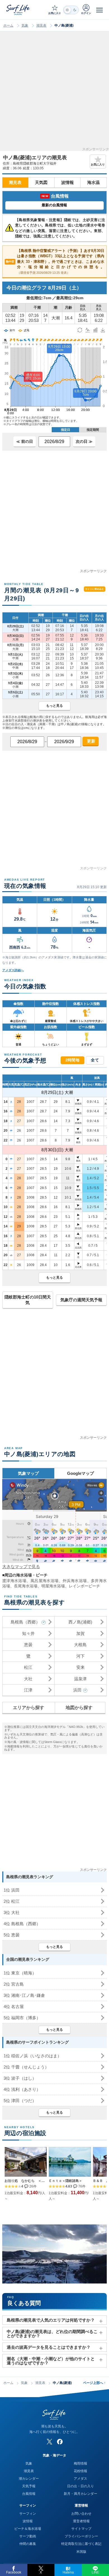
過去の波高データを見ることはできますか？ (49, 2347)
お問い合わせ (81, 2514)
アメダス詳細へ (13, 970)
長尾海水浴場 (26, 1586)
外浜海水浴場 (75, 1581)
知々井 (28, 1633)
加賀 (80, 1633)
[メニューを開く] (99, 10)
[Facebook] (60, 2442)
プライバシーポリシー (81, 2536)
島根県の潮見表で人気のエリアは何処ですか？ (51, 2320)
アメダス (80, 2479)
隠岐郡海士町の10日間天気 (28, 1300)
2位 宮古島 (14, 1984)
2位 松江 (12, 1901)
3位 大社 (12, 1912)
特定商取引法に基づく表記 (81, 2544)
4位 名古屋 (14, 2007)
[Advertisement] (54, 93)
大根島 (80, 1645)
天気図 (41, 182)
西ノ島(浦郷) (80, 1622)
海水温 (93, 182)
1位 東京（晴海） (20, 1973)
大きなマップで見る (21, 1567)
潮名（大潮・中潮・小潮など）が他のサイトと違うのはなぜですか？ (51, 2361)
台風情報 (29, 2494)
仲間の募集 (28, 2544)
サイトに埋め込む (95, 589)
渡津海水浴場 (14, 1581)
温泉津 (80, 1679)
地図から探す (79, 1708)
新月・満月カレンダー (80, 2494)
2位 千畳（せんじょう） (26, 2067)
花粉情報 (80, 2471)
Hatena (68, 2572)
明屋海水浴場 (53, 1586)
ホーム (8, 25)
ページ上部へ (94, 2383)
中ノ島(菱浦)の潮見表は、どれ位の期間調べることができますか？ (52, 2334)
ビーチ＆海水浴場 (28, 2529)
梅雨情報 (80, 2463)
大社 (28, 1679)
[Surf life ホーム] (18, 10)
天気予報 (29, 2486)
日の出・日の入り (80, 2486)
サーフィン (28, 2514)
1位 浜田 (12, 1890)
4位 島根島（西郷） (22, 1924)
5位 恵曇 (12, 1935)
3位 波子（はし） (20, 2078)
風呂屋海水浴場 (45, 1581)
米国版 (81, 2552)
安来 (80, 1667)
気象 (25, 25)
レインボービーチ (84, 1586)
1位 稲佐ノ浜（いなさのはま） (33, 2056)
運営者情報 (81, 2521)
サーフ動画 (28, 2536)
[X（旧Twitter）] (49, 2442)
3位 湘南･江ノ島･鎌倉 (24, 1995)
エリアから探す (29, 1708)
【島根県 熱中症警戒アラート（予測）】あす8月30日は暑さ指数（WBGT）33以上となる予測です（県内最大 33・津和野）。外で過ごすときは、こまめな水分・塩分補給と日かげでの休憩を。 (55, 261)
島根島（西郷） (25, 1622)
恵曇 (28, 1645)
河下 (80, 1656)
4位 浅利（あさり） (22, 2089)
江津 (28, 1690)
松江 (28, 1667)
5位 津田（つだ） (20, 2101)
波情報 (67, 182)
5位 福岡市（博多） (22, 2018)
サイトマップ (81, 2529)
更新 (91, 741)
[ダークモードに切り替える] (71, 10)
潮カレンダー (29, 2479)
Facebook (14, 2572)
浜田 (77, 1690)
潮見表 (41, 25)
